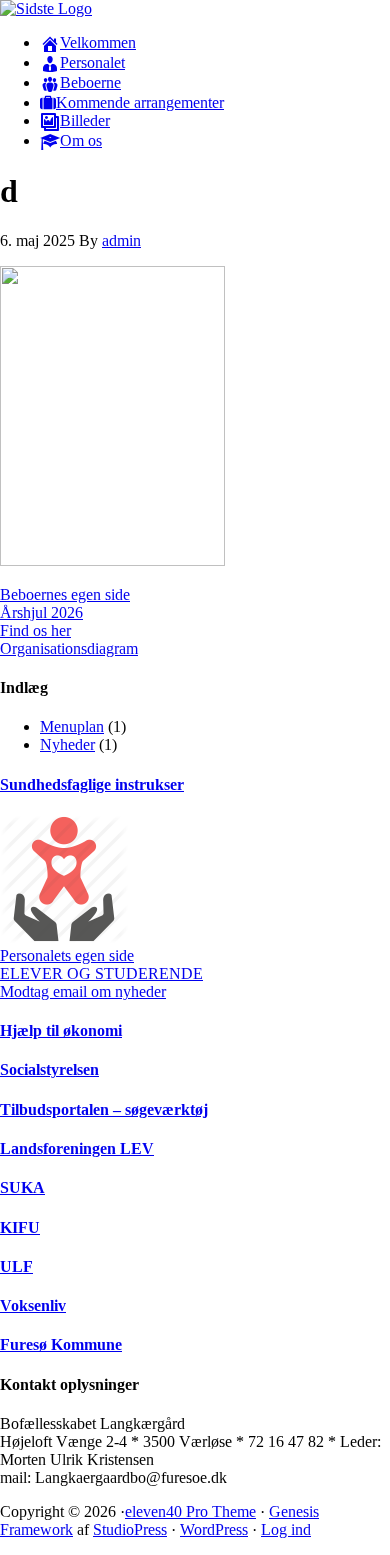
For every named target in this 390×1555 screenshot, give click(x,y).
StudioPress (130, 1529)
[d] (112, 560)
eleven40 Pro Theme (190, 1511)
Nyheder (67, 744)
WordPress (214, 1529)
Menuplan (72, 726)
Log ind (286, 1529)
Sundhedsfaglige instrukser (92, 784)
